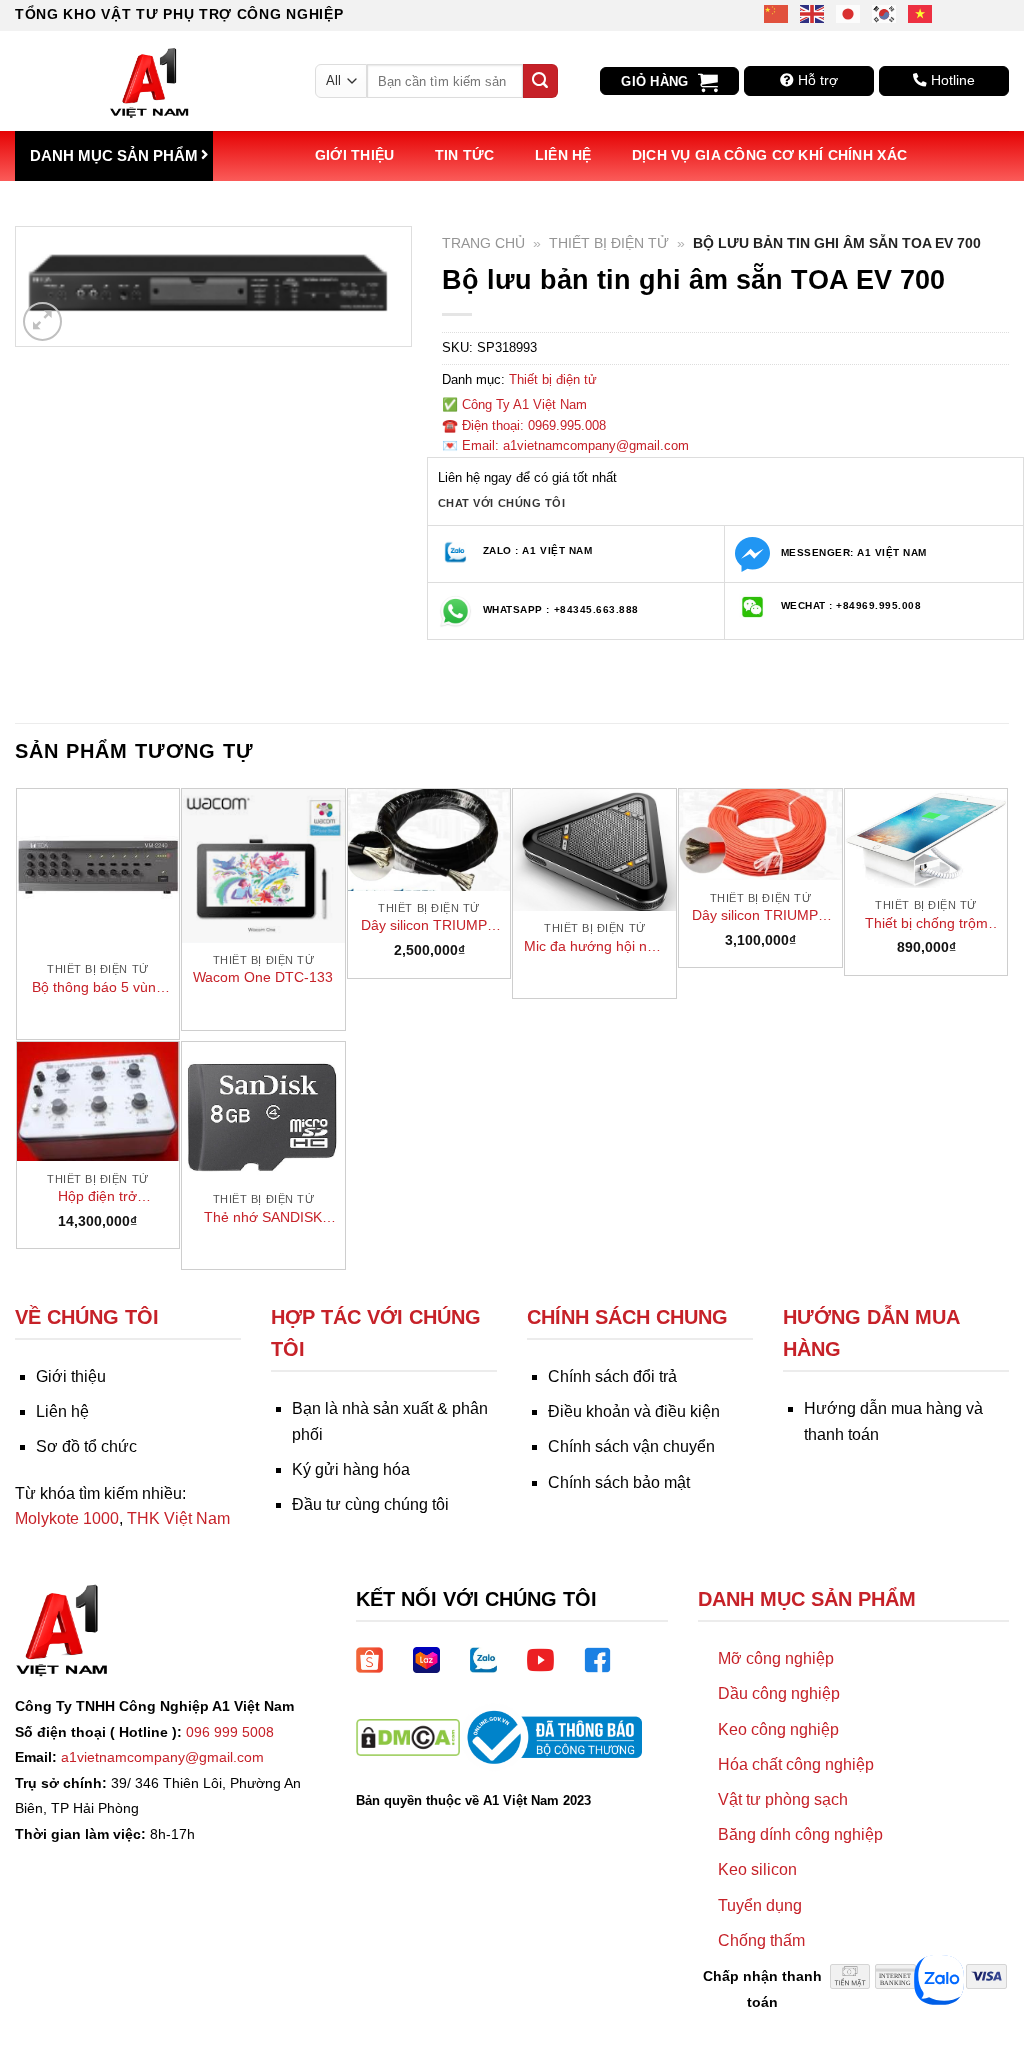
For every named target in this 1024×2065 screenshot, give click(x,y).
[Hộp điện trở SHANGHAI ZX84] (98, 1102)
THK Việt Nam (178, 1518)
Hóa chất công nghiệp (796, 1764)
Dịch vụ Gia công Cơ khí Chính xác (770, 155)
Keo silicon (757, 1869)
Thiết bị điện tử (609, 243)
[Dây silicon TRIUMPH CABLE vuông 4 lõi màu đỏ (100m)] (760, 834)
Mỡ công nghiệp (776, 1658)
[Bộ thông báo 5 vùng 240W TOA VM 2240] (98, 870)
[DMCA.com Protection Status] (408, 1736)
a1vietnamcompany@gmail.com (162, 1757)
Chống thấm (761, 1940)
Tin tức (465, 155)
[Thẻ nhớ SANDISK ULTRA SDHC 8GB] (263, 1112)
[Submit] (540, 81)
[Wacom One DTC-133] (263, 865)
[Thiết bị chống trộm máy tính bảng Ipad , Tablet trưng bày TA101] (926, 838)
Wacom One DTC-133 (263, 977)
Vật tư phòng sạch (783, 1799)
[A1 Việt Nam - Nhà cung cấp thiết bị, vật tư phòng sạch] (150, 81)
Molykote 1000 (67, 1518)
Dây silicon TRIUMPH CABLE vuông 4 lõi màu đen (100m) (429, 926)
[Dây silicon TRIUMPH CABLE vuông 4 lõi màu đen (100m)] (429, 839)
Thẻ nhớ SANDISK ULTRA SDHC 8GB (263, 1218)
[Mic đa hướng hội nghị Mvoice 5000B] (594, 850)
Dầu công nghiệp (779, 1693)
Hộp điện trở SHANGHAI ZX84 (98, 1197)
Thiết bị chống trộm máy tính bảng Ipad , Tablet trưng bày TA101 (926, 924)
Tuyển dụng (760, 1905)
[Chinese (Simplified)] (777, 12)
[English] (813, 12)
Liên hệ (563, 155)
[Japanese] (849, 12)
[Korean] (885, 12)
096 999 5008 (230, 1732)
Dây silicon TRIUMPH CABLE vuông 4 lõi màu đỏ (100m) (760, 916)
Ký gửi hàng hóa (351, 1469)
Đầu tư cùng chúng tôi (370, 1504)
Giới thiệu (355, 155)
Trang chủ (483, 243)
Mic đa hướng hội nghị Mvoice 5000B (595, 947)
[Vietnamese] (921, 12)
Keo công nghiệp (778, 1729)
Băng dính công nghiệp (800, 1834)
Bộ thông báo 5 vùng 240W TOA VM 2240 (98, 988)
